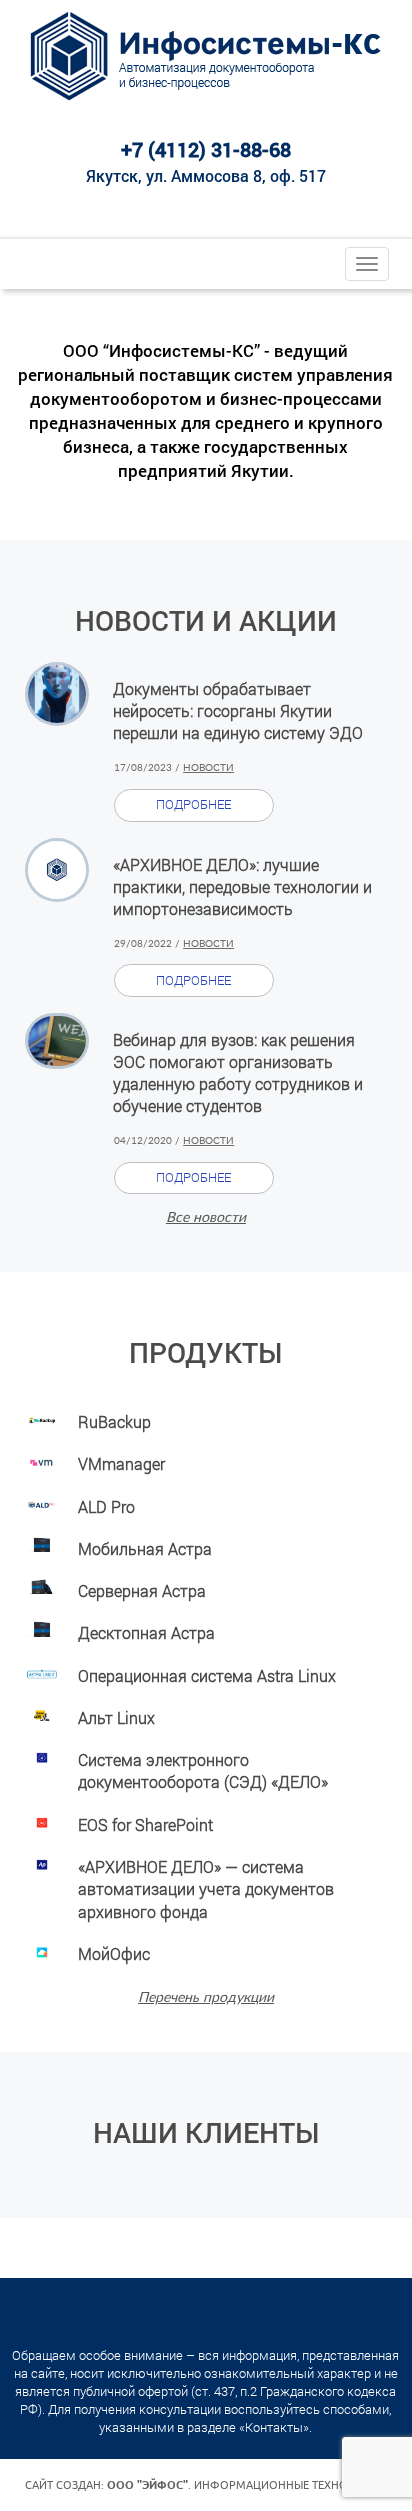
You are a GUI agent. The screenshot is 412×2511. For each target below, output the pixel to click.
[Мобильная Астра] (42, 1543)
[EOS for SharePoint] (42, 1819)
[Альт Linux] (42, 1712)
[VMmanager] (42, 1458)
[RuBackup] (42, 1416)
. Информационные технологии (247, 2485)
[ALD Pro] (42, 1501)
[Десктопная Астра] (42, 1627)
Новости (208, 768)
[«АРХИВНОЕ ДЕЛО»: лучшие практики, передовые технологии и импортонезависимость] (57, 870)
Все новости (206, 1218)
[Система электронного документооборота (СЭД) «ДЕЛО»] (42, 1754)
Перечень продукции (206, 1998)
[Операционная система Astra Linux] (42, 1670)
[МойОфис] (42, 1948)
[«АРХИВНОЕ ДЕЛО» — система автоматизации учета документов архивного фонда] (42, 1861)
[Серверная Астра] (42, 1585)
